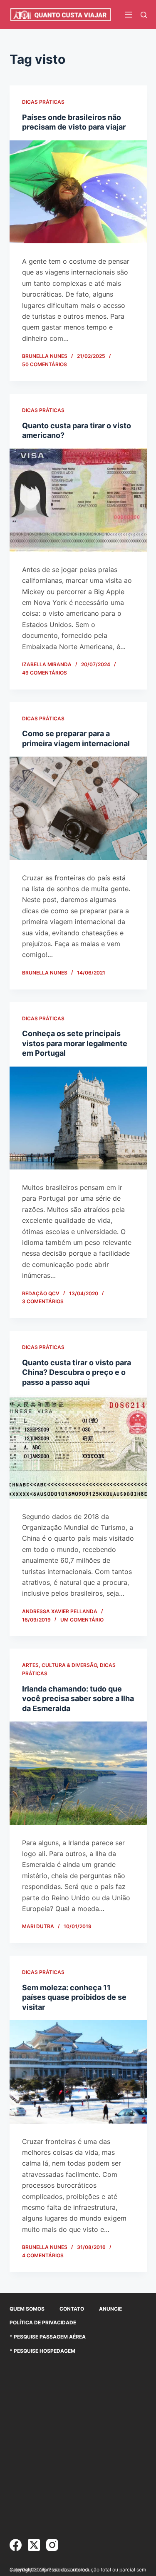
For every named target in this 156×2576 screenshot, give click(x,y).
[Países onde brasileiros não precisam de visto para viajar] (78, 192)
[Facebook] (16, 2545)
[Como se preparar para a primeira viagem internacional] (78, 808)
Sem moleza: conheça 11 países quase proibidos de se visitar (74, 1997)
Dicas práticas (43, 102)
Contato (72, 2309)
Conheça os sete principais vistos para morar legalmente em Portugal (75, 1043)
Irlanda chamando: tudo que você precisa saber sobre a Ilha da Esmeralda (78, 1699)
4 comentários (43, 2255)
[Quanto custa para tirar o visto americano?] (78, 500)
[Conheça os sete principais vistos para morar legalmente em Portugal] (78, 1118)
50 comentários (45, 364)
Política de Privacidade (43, 2322)
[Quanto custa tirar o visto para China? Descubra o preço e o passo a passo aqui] (78, 1447)
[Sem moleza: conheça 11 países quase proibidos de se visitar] (78, 2072)
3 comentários (43, 1301)
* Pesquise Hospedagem (42, 2351)
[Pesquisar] (144, 15)
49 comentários (45, 673)
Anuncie (110, 2309)
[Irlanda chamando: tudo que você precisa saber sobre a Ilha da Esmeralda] (78, 1773)
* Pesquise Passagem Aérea (48, 2337)
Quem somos (27, 2309)
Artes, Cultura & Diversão (59, 1665)
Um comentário (82, 1620)
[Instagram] (52, 2545)
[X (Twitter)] (34, 2545)
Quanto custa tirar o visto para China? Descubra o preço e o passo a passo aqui (77, 1372)
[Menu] (129, 15)
